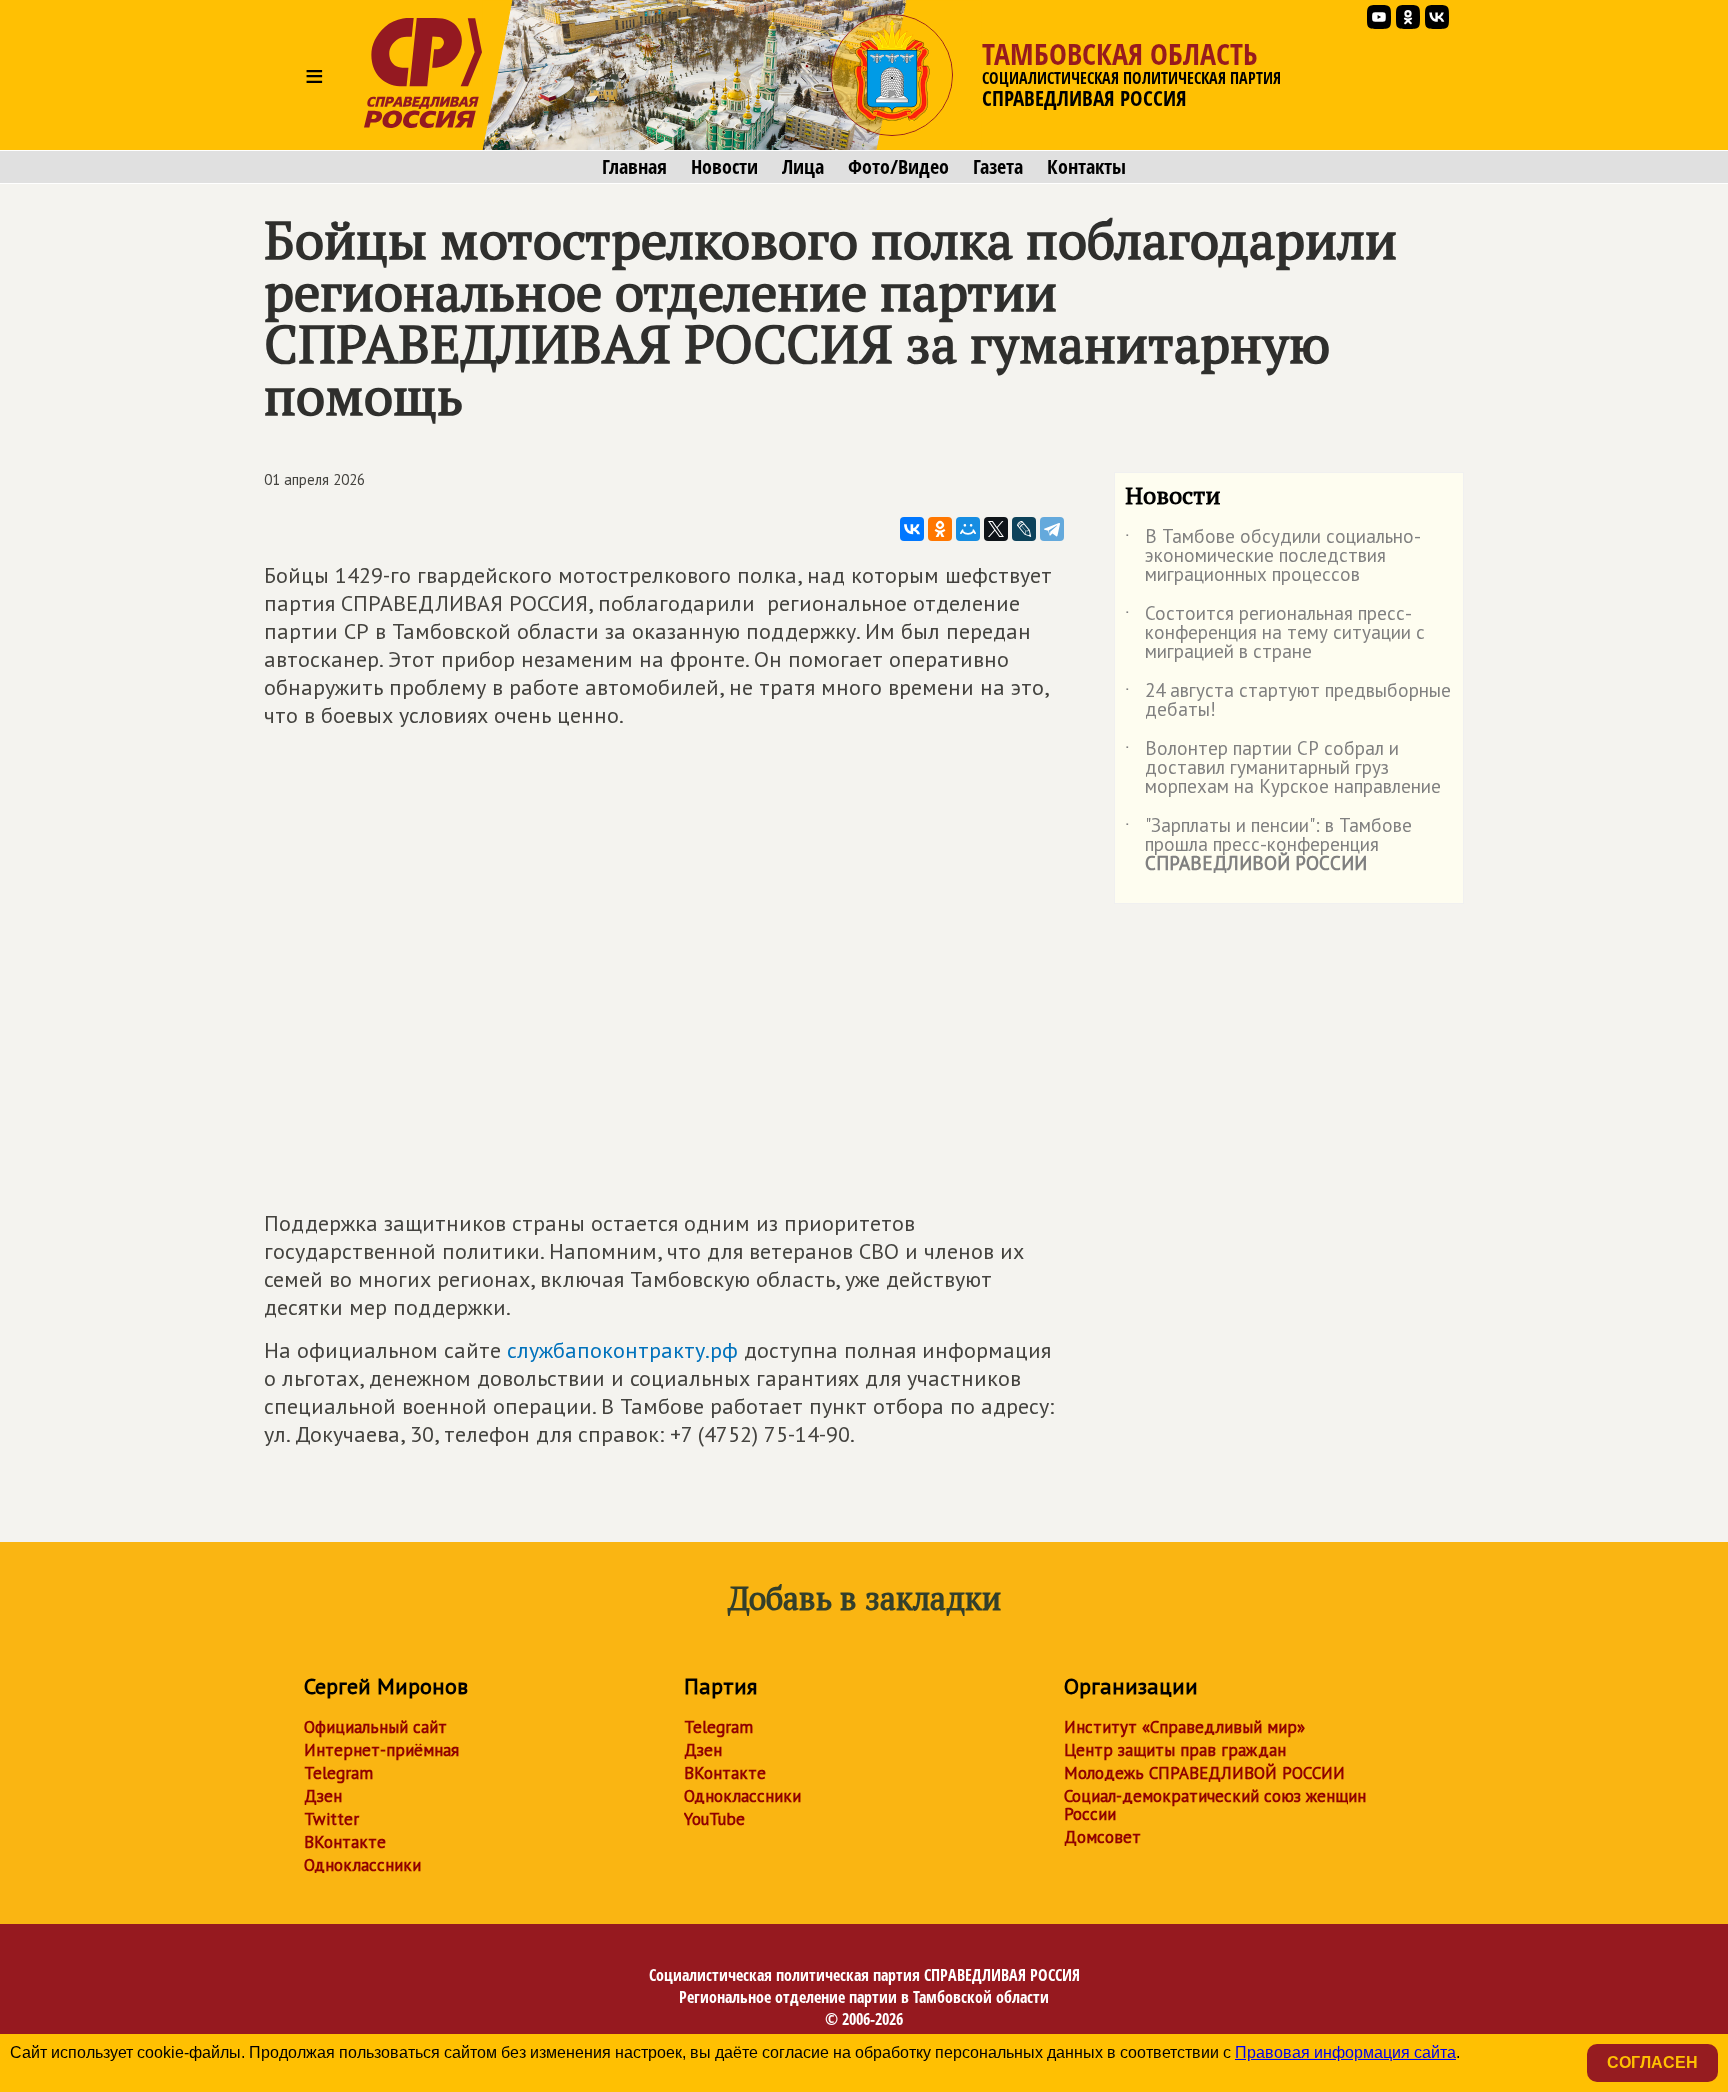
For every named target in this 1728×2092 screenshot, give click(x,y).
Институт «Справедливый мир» (1184, 1727)
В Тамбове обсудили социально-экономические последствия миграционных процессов (1273, 556)
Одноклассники (362, 1865)
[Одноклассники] (940, 529)
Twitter (331, 1819)
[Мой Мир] (968, 529)
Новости (724, 167)
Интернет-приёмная (381, 1750)
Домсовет (1102, 1837)
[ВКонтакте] (912, 529)
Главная (634, 167)
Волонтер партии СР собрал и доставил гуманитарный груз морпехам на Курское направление (1283, 768)
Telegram (338, 1773)
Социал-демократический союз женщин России (1215, 1805)
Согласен (1652, 2062)
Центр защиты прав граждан (1175, 1750)
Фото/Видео (898, 167)
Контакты (1086, 167)
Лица (803, 167)
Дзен (323, 1796)
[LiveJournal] (1024, 529)
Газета (998, 167)
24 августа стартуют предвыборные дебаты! (1288, 701)
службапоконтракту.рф (622, 1350)
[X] (996, 529)
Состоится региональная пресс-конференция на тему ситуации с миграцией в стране (1275, 633)
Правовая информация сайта (1345, 2052)
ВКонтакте (345, 1842)
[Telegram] (1052, 529)
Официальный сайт (375, 1727)
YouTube (714, 1819)
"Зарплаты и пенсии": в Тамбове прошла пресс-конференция (1268, 845)
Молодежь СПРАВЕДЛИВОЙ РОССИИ (1204, 1773)
